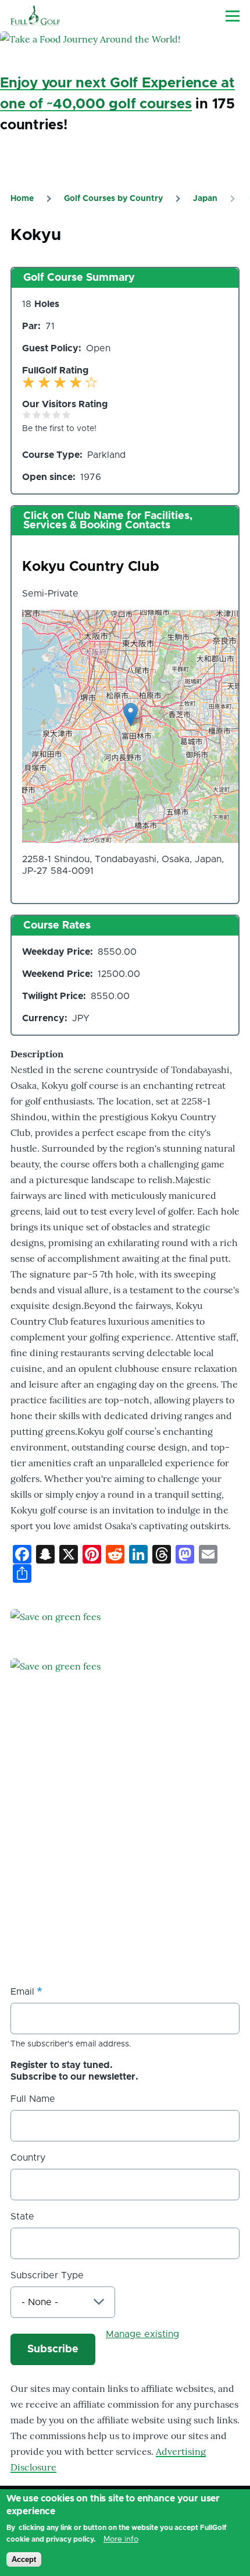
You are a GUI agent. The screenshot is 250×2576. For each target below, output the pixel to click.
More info (121, 2539)
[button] (131, 714)
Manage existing (142, 2334)
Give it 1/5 (27, 414)
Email (22, 1992)
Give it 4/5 (57, 414)
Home (22, 199)
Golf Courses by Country (113, 199)
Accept (24, 2559)
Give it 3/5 (47, 414)
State (22, 2217)
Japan (205, 199)
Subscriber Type (47, 2275)
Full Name (33, 2099)
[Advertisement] (98, 1887)
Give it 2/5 (37, 414)
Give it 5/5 (67, 414)
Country (28, 2158)
